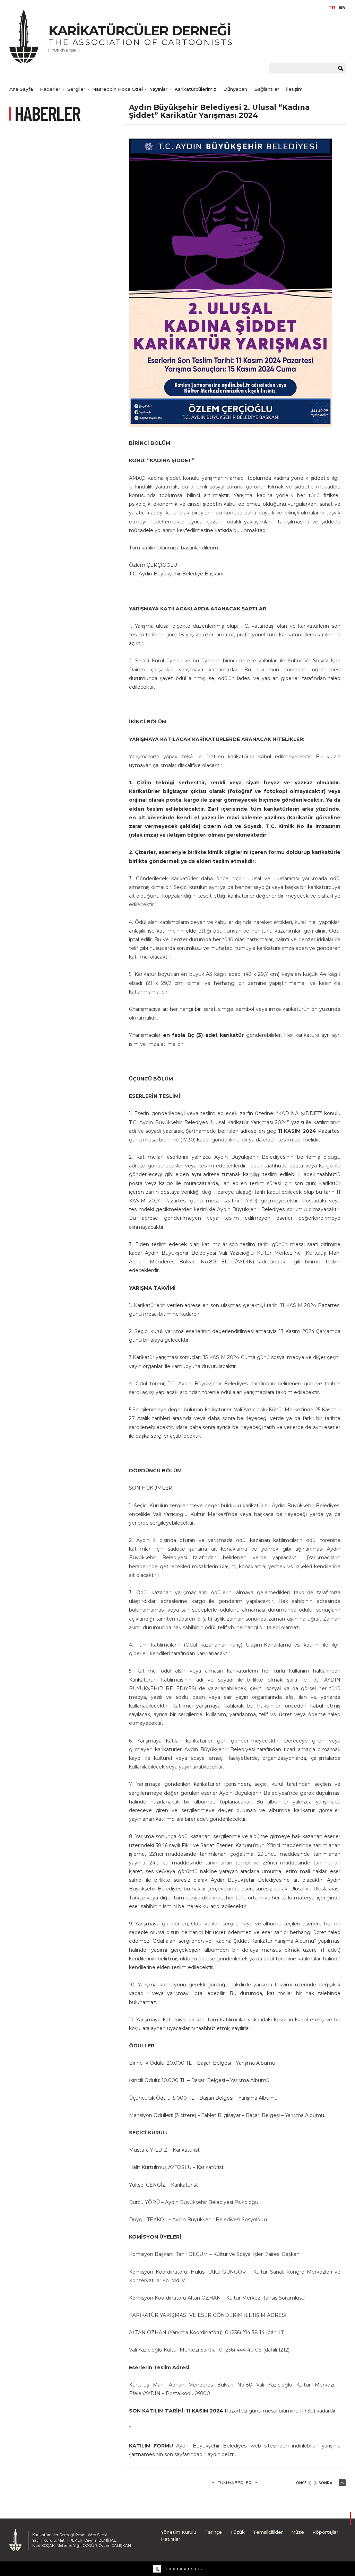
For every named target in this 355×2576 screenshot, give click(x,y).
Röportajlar (325, 2532)
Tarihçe (213, 2532)
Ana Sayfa (21, 89)
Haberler (50, 89)
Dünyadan (235, 89)
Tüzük (237, 2532)
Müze (298, 2532)
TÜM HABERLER (235, 2483)
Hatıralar (171, 2539)
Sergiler (76, 89)
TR (332, 7)
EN (342, 7)
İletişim (294, 89)
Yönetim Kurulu (179, 2532)
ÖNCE (301, 2483)
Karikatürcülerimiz (195, 89)
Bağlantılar (267, 89)
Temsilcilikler (268, 2532)
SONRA (325, 2483)
